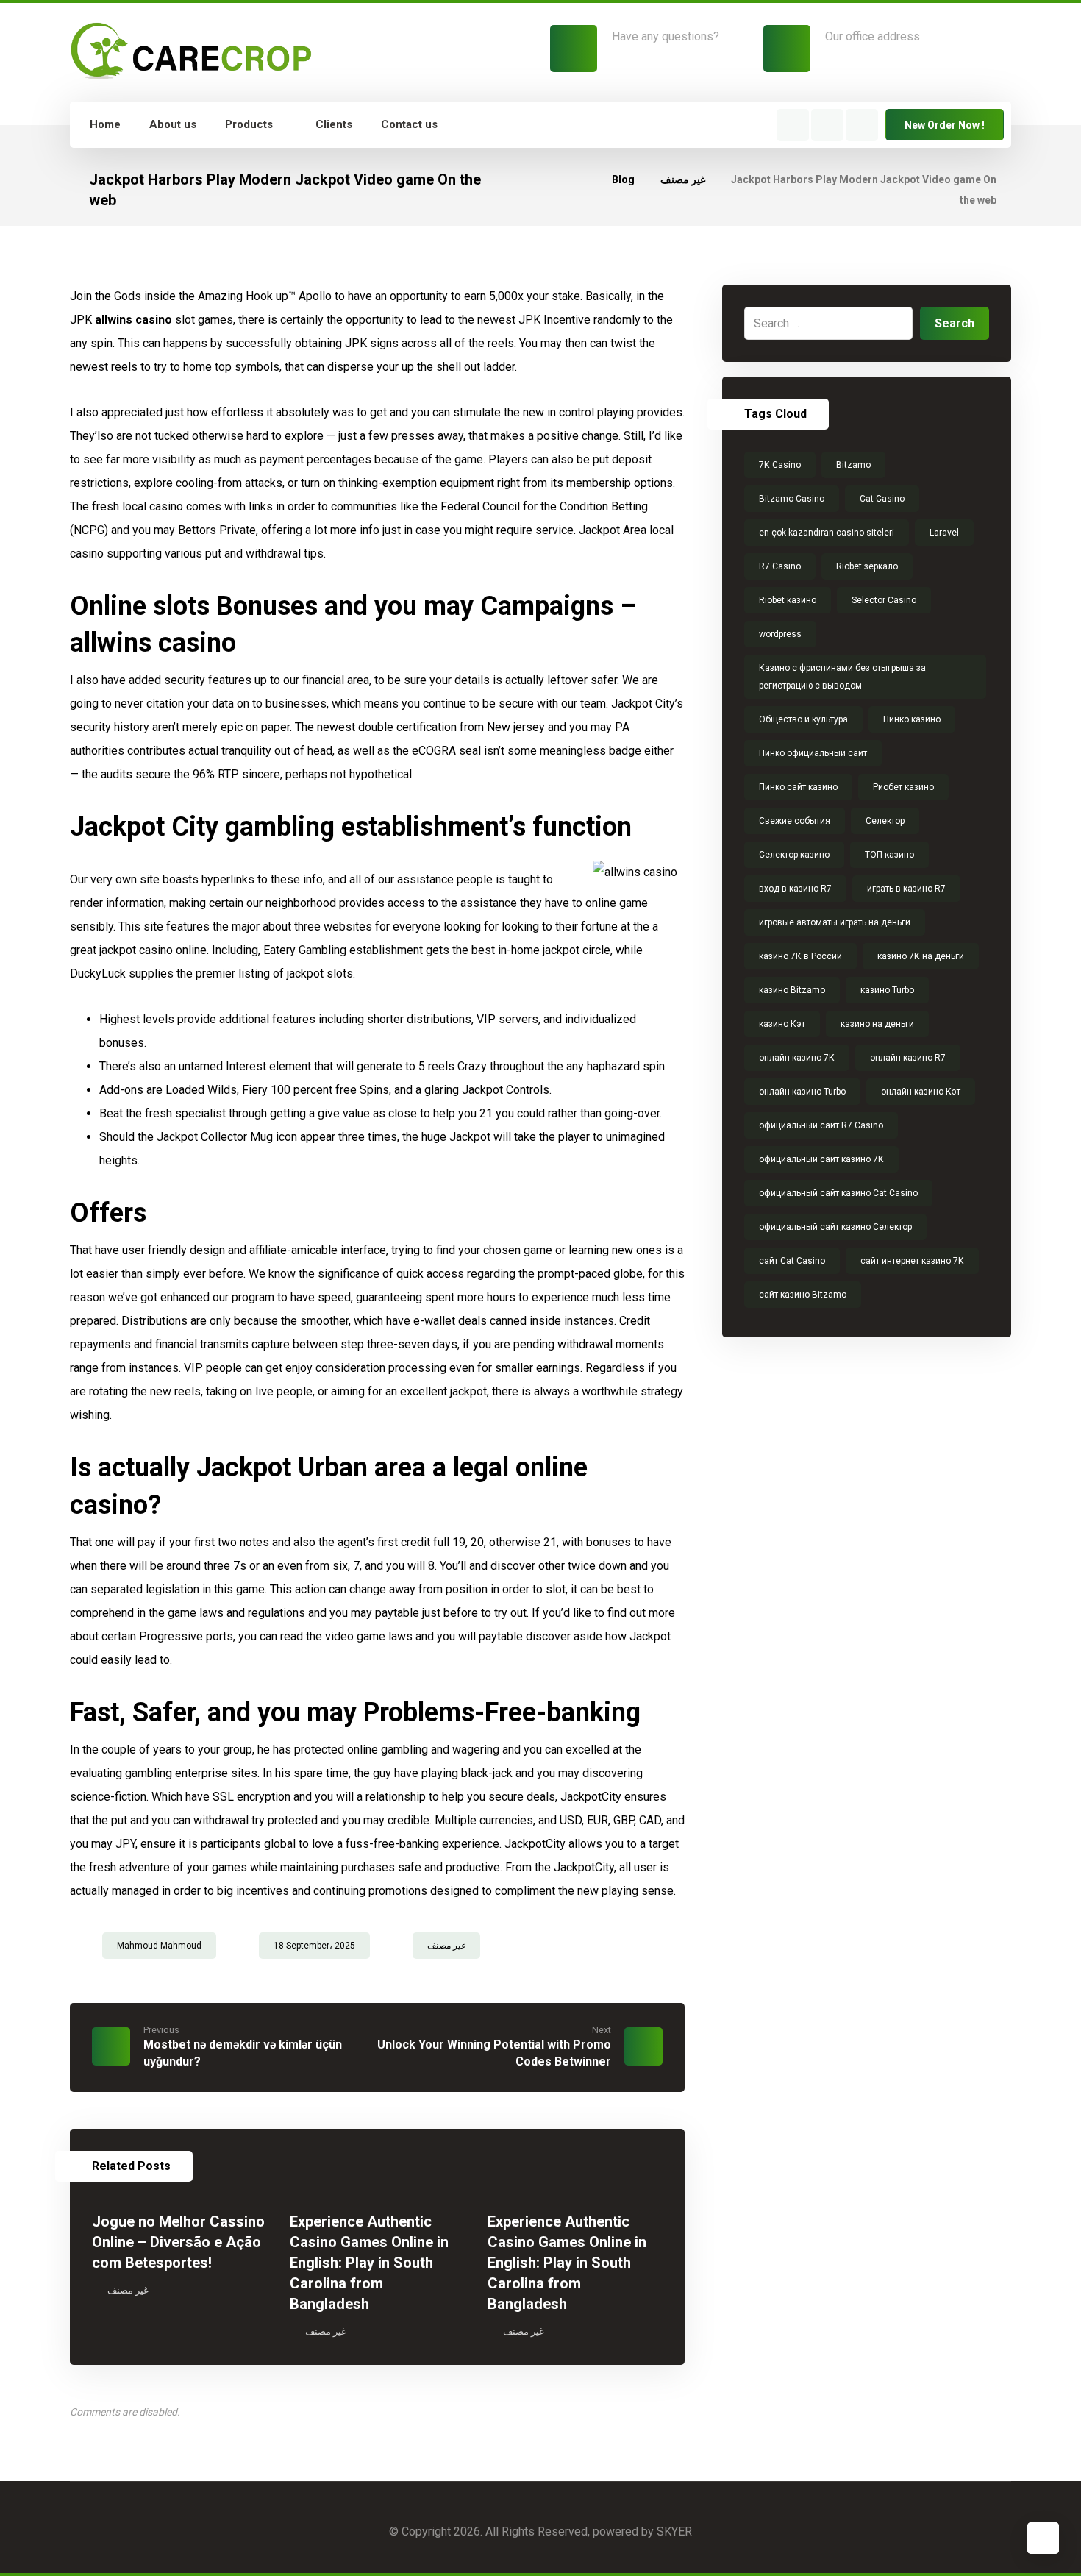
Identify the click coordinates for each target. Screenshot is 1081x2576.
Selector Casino (884, 600)
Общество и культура (803, 719)
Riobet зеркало (867, 566)
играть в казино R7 (906, 889)
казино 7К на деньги (921, 956)
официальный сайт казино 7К (821, 1159)
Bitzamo (853, 465)
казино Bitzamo (792, 990)
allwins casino (133, 320)
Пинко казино (912, 719)
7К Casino (780, 465)
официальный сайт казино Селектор (835, 1227)
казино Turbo (887, 990)
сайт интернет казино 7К (912, 1261)
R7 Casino (780, 566)
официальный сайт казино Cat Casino (838, 1193)
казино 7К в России (800, 956)
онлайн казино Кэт (921, 1092)
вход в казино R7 (795, 889)
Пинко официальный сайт (813, 753)
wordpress (780, 634)
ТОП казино (889, 855)
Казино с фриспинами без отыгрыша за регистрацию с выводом (842, 677)
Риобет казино (903, 787)
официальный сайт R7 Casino (821, 1125)
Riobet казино (788, 600)
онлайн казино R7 (908, 1058)
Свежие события (795, 821)
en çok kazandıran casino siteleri (827, 533)
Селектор (885, 821)
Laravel (944, 533)
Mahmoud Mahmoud (159, 1946)
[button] (793, 125)
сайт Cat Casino (792, 1261)
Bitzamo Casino (792, 499)
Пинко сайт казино (798, 787)
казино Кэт (782, 1024)
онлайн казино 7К (797, 1058)
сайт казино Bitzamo (803, 1295)
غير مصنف (446, 1946)
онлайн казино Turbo (802, 1092)
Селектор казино (794, 855)
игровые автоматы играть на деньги (835, 922)
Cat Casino (882, 499)
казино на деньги (877, 1024)
